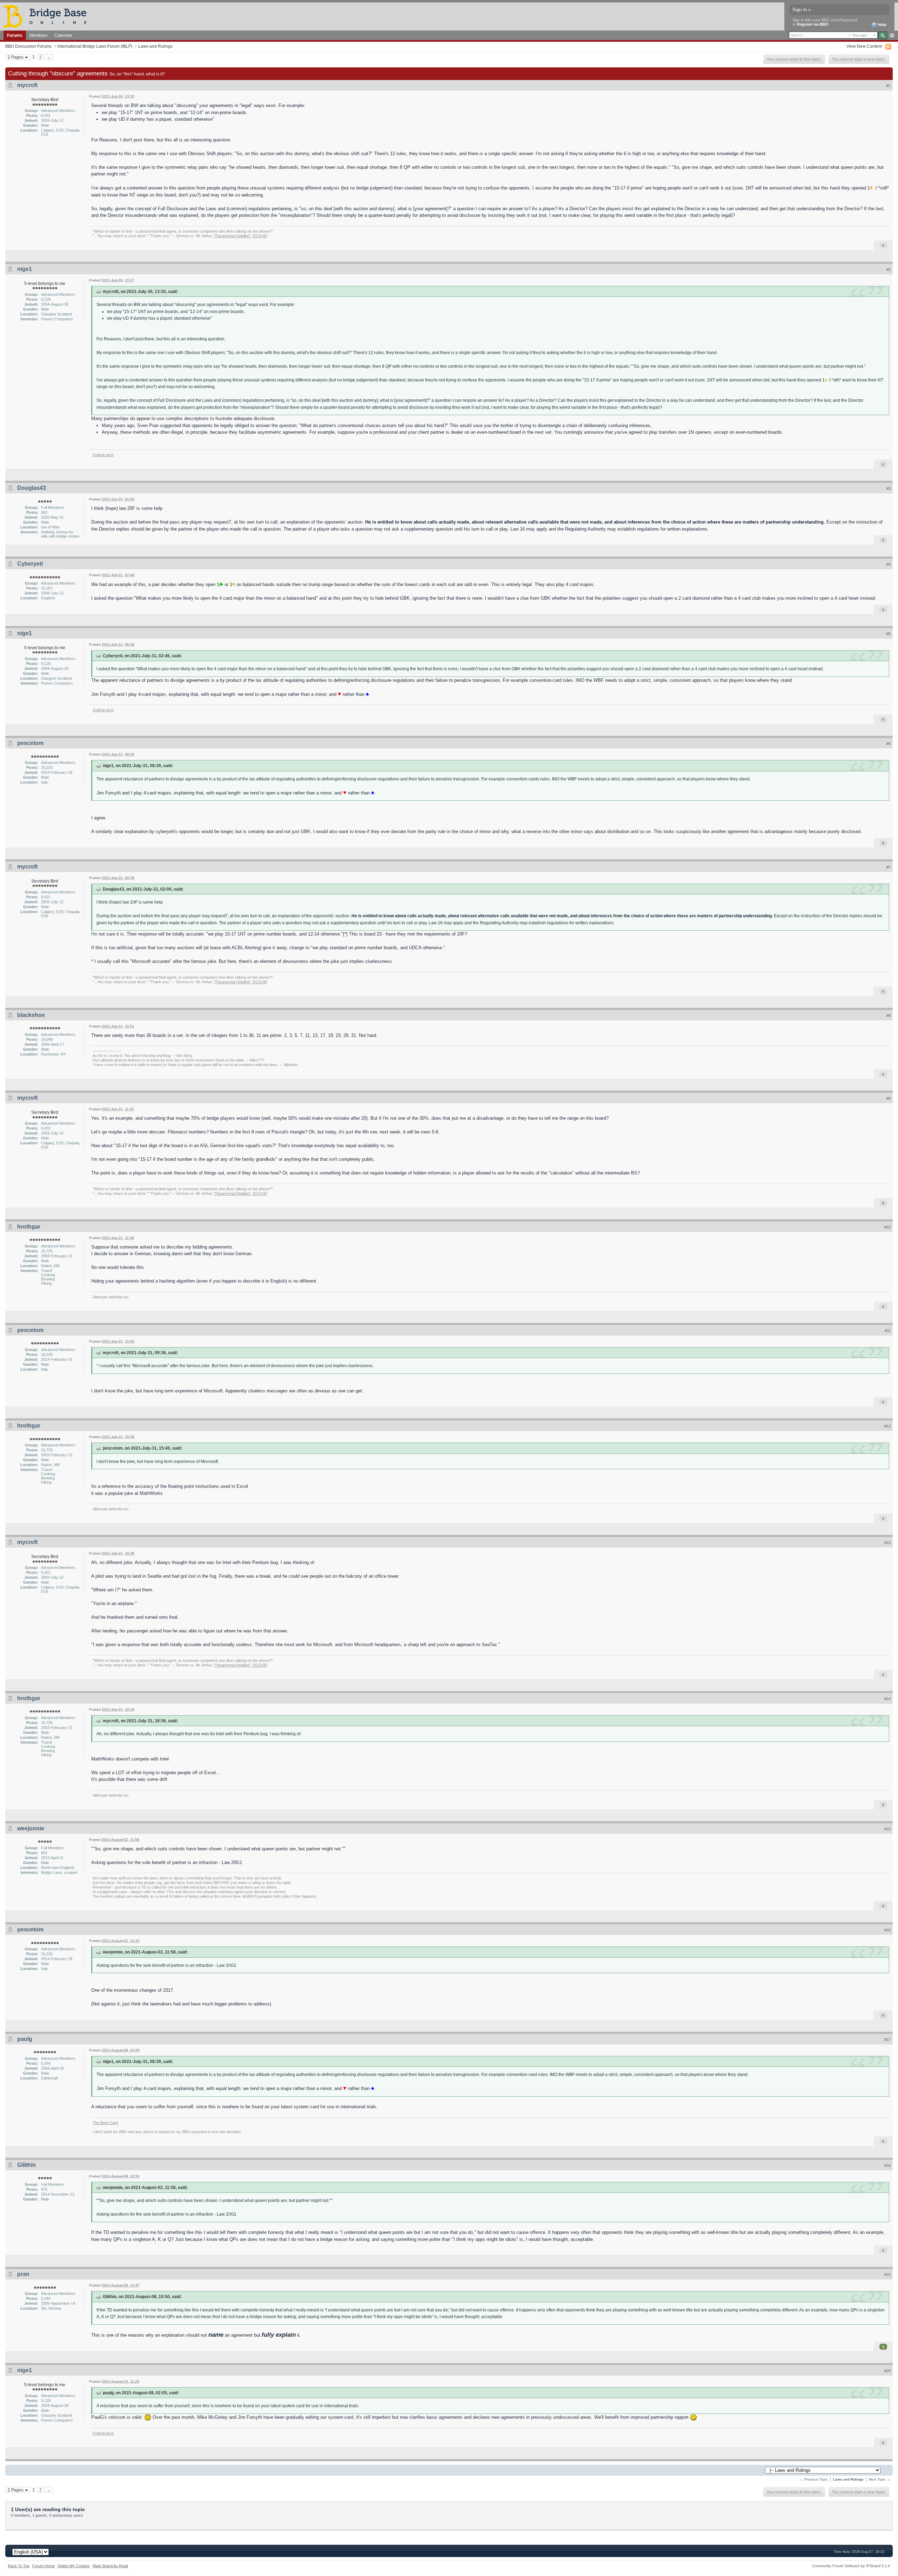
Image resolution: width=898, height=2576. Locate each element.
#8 (889, 1016)
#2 (889, 269)
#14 (887, 1699)
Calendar (63, 35)
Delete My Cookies (74, 2566)
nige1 (25, 269)
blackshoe (31, 1015)
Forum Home (43, 2566)
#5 (889, 634)
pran (23, 2274)
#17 (887, 2039)
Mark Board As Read (110, 2566)
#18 (887, 2165)
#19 (887, 2275)
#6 (889, 744)
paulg (25, 2039)
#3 (889, 488)
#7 (889, 867)
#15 (887, 1829)
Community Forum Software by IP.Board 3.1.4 (851, 2566)
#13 (887, 1543)
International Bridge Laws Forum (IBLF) (95, 46)
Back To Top (19, 2566)
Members (38, 35)
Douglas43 (32, 488)
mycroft (27, 85)
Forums (15, 35)
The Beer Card (105, 2123)
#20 (887, 2371)
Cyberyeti (30, 564)
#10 (887, 1227)
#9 (889, 1098)
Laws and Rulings (155, 46)
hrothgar (29, 1227)
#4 (889, 564)
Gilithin (26, 2165)
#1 (889, 86)
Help (882, 25)
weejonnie (31, 1828)
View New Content (864, 46)
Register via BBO (813, 24)
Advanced (892, 35)
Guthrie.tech (103, 455)
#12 (887, 1426)
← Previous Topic (814, 2479)
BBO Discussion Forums (28, 46)
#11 (888, 1331)
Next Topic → (880, 2479)
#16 (887, 1930)
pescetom (30, 743)
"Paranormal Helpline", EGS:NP (241, 236)
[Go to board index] (48, 16)
